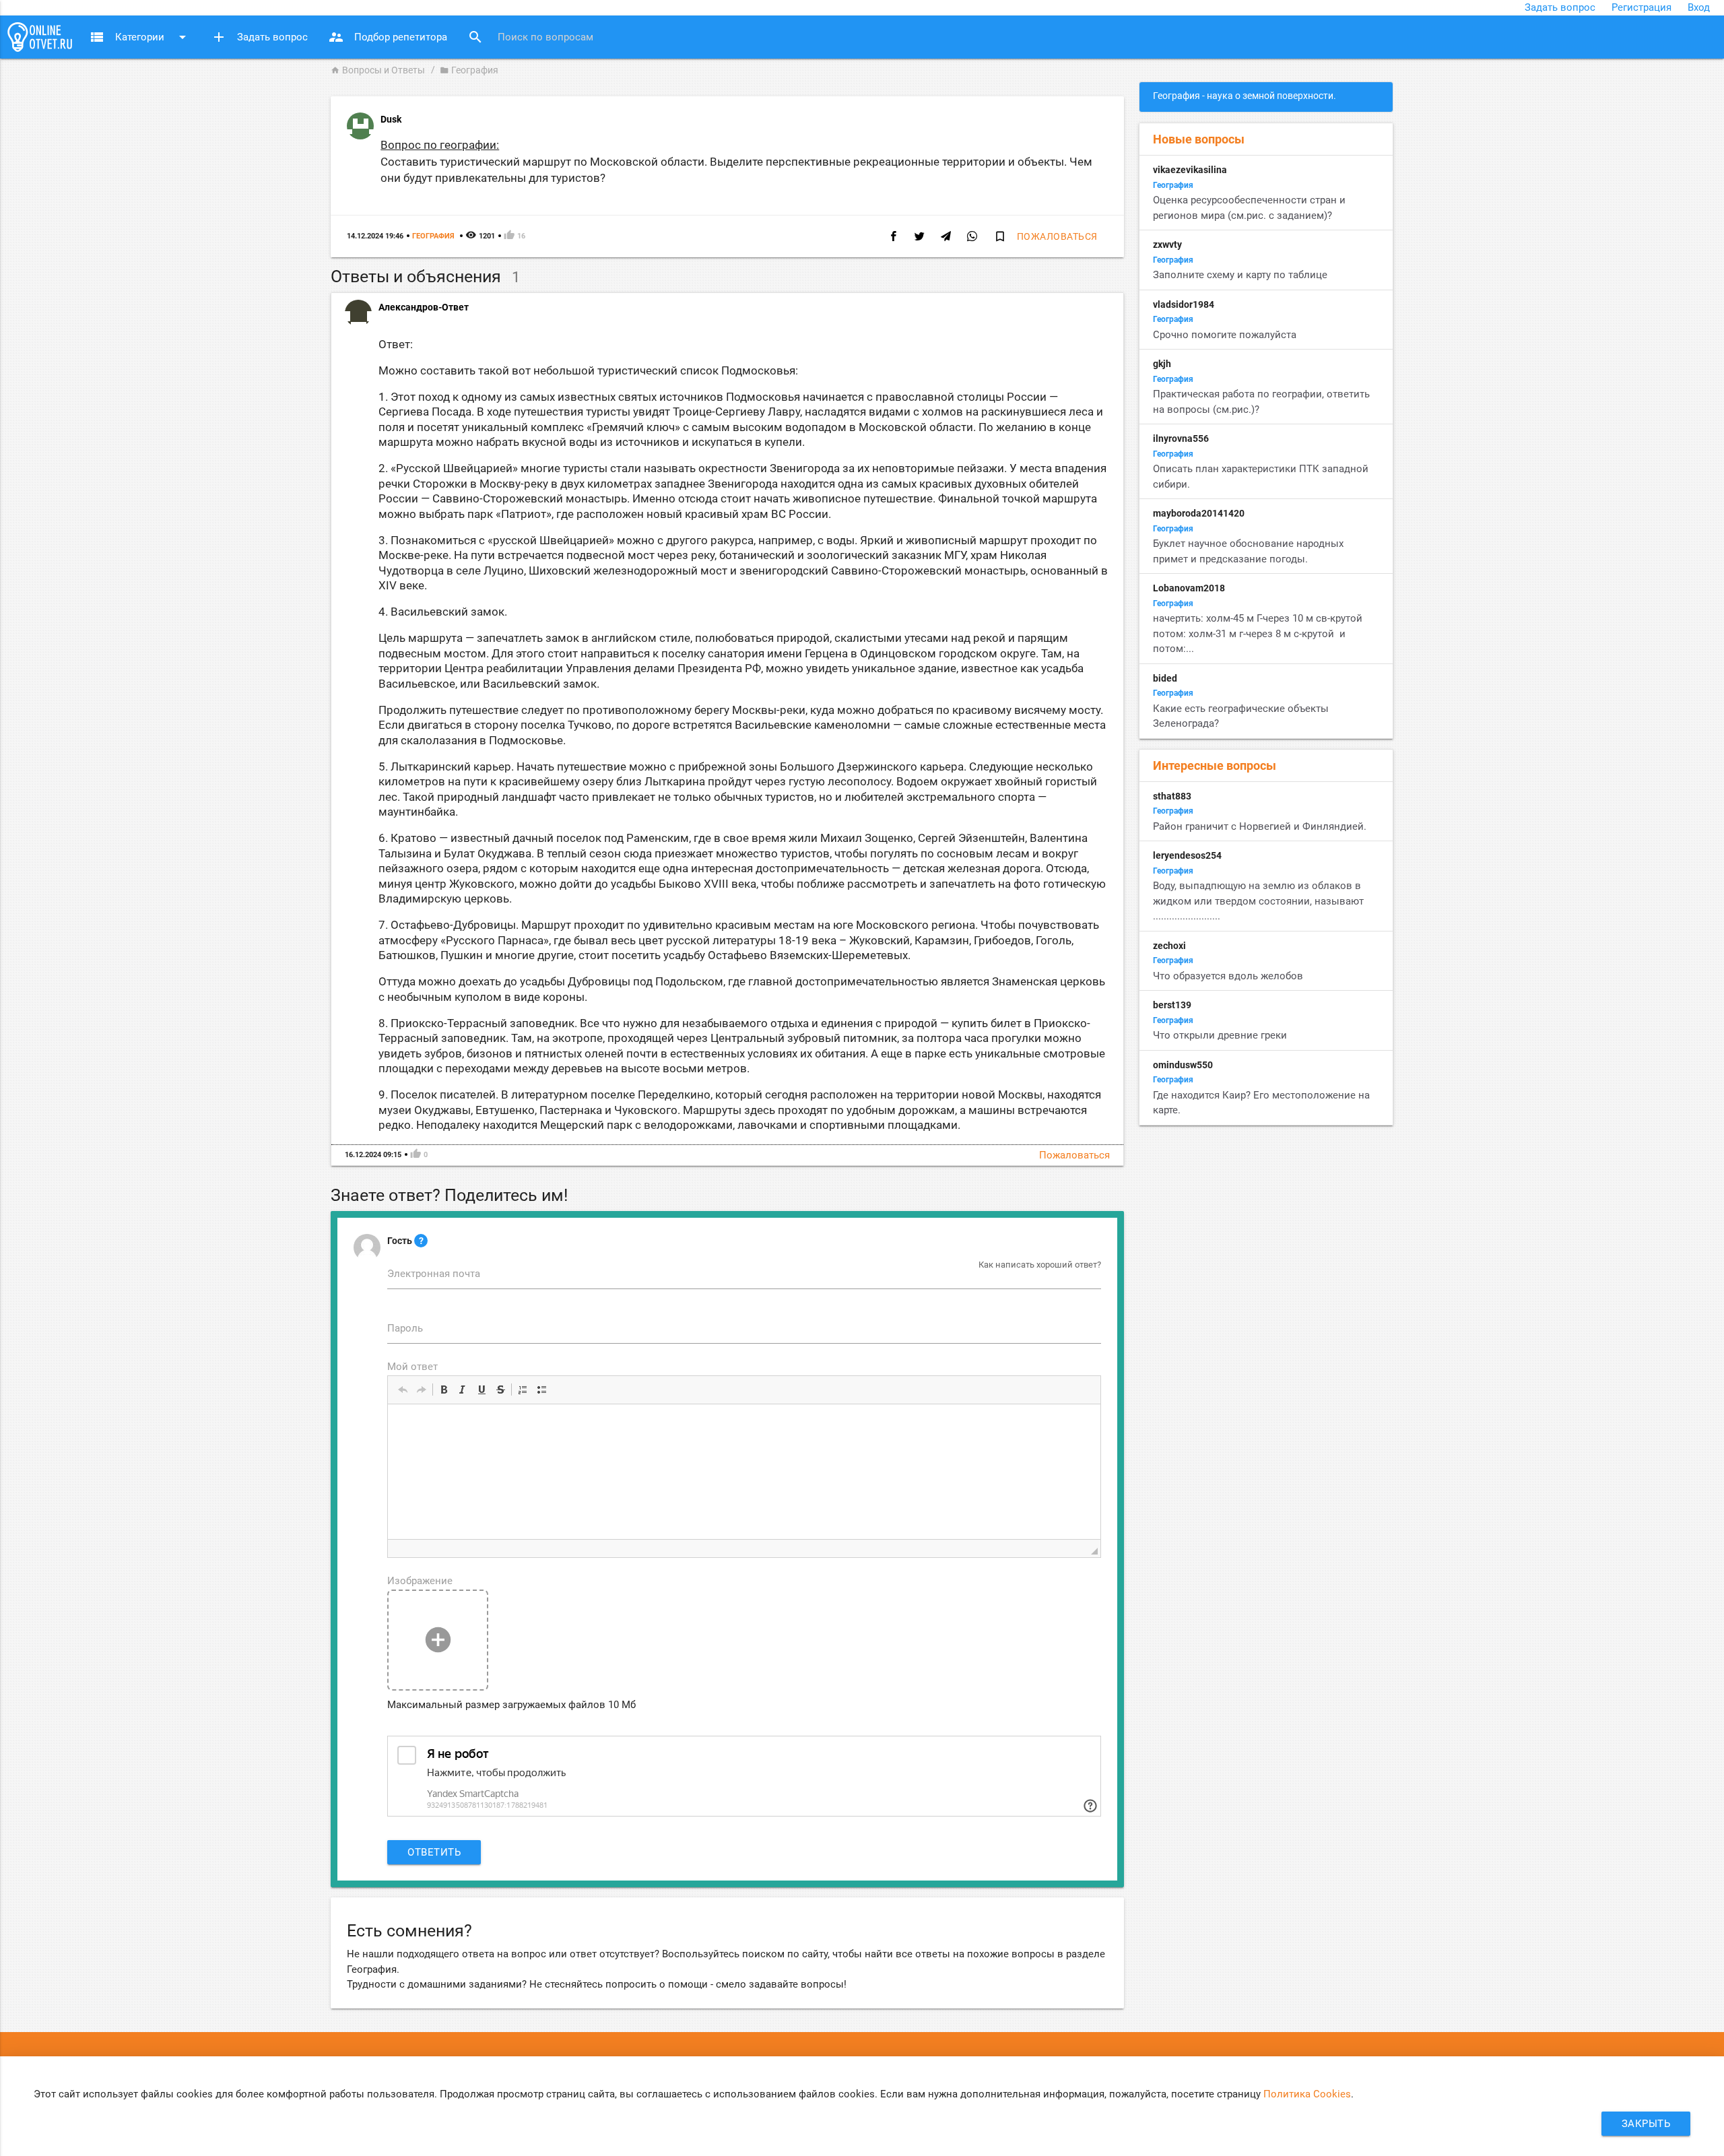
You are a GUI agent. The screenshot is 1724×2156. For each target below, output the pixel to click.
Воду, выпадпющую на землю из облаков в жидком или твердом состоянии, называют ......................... (1258, 901)
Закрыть (1646, 2124)
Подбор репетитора (388, 37)
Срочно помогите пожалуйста (1225, 335)
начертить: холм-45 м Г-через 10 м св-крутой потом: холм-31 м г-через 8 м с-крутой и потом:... (1258, 633)
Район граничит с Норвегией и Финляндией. (1260, 826)
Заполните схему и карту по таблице (1240, 275)
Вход (1699, 7)
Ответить (434, 1852)
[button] (403, 1390)
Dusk (391, 119)
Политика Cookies (1307, 2094)
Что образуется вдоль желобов (1228, 976)
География (469, 70)
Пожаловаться (1057, 236)
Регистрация (1642, 7)
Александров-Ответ (424, 307)
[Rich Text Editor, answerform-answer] (744, 1472)
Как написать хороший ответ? (1040, 1265)
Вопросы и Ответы (378, 70)
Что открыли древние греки (1220, 1035)
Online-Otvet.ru (40, 37)
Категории (140, 37)
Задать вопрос (1560, 7)
